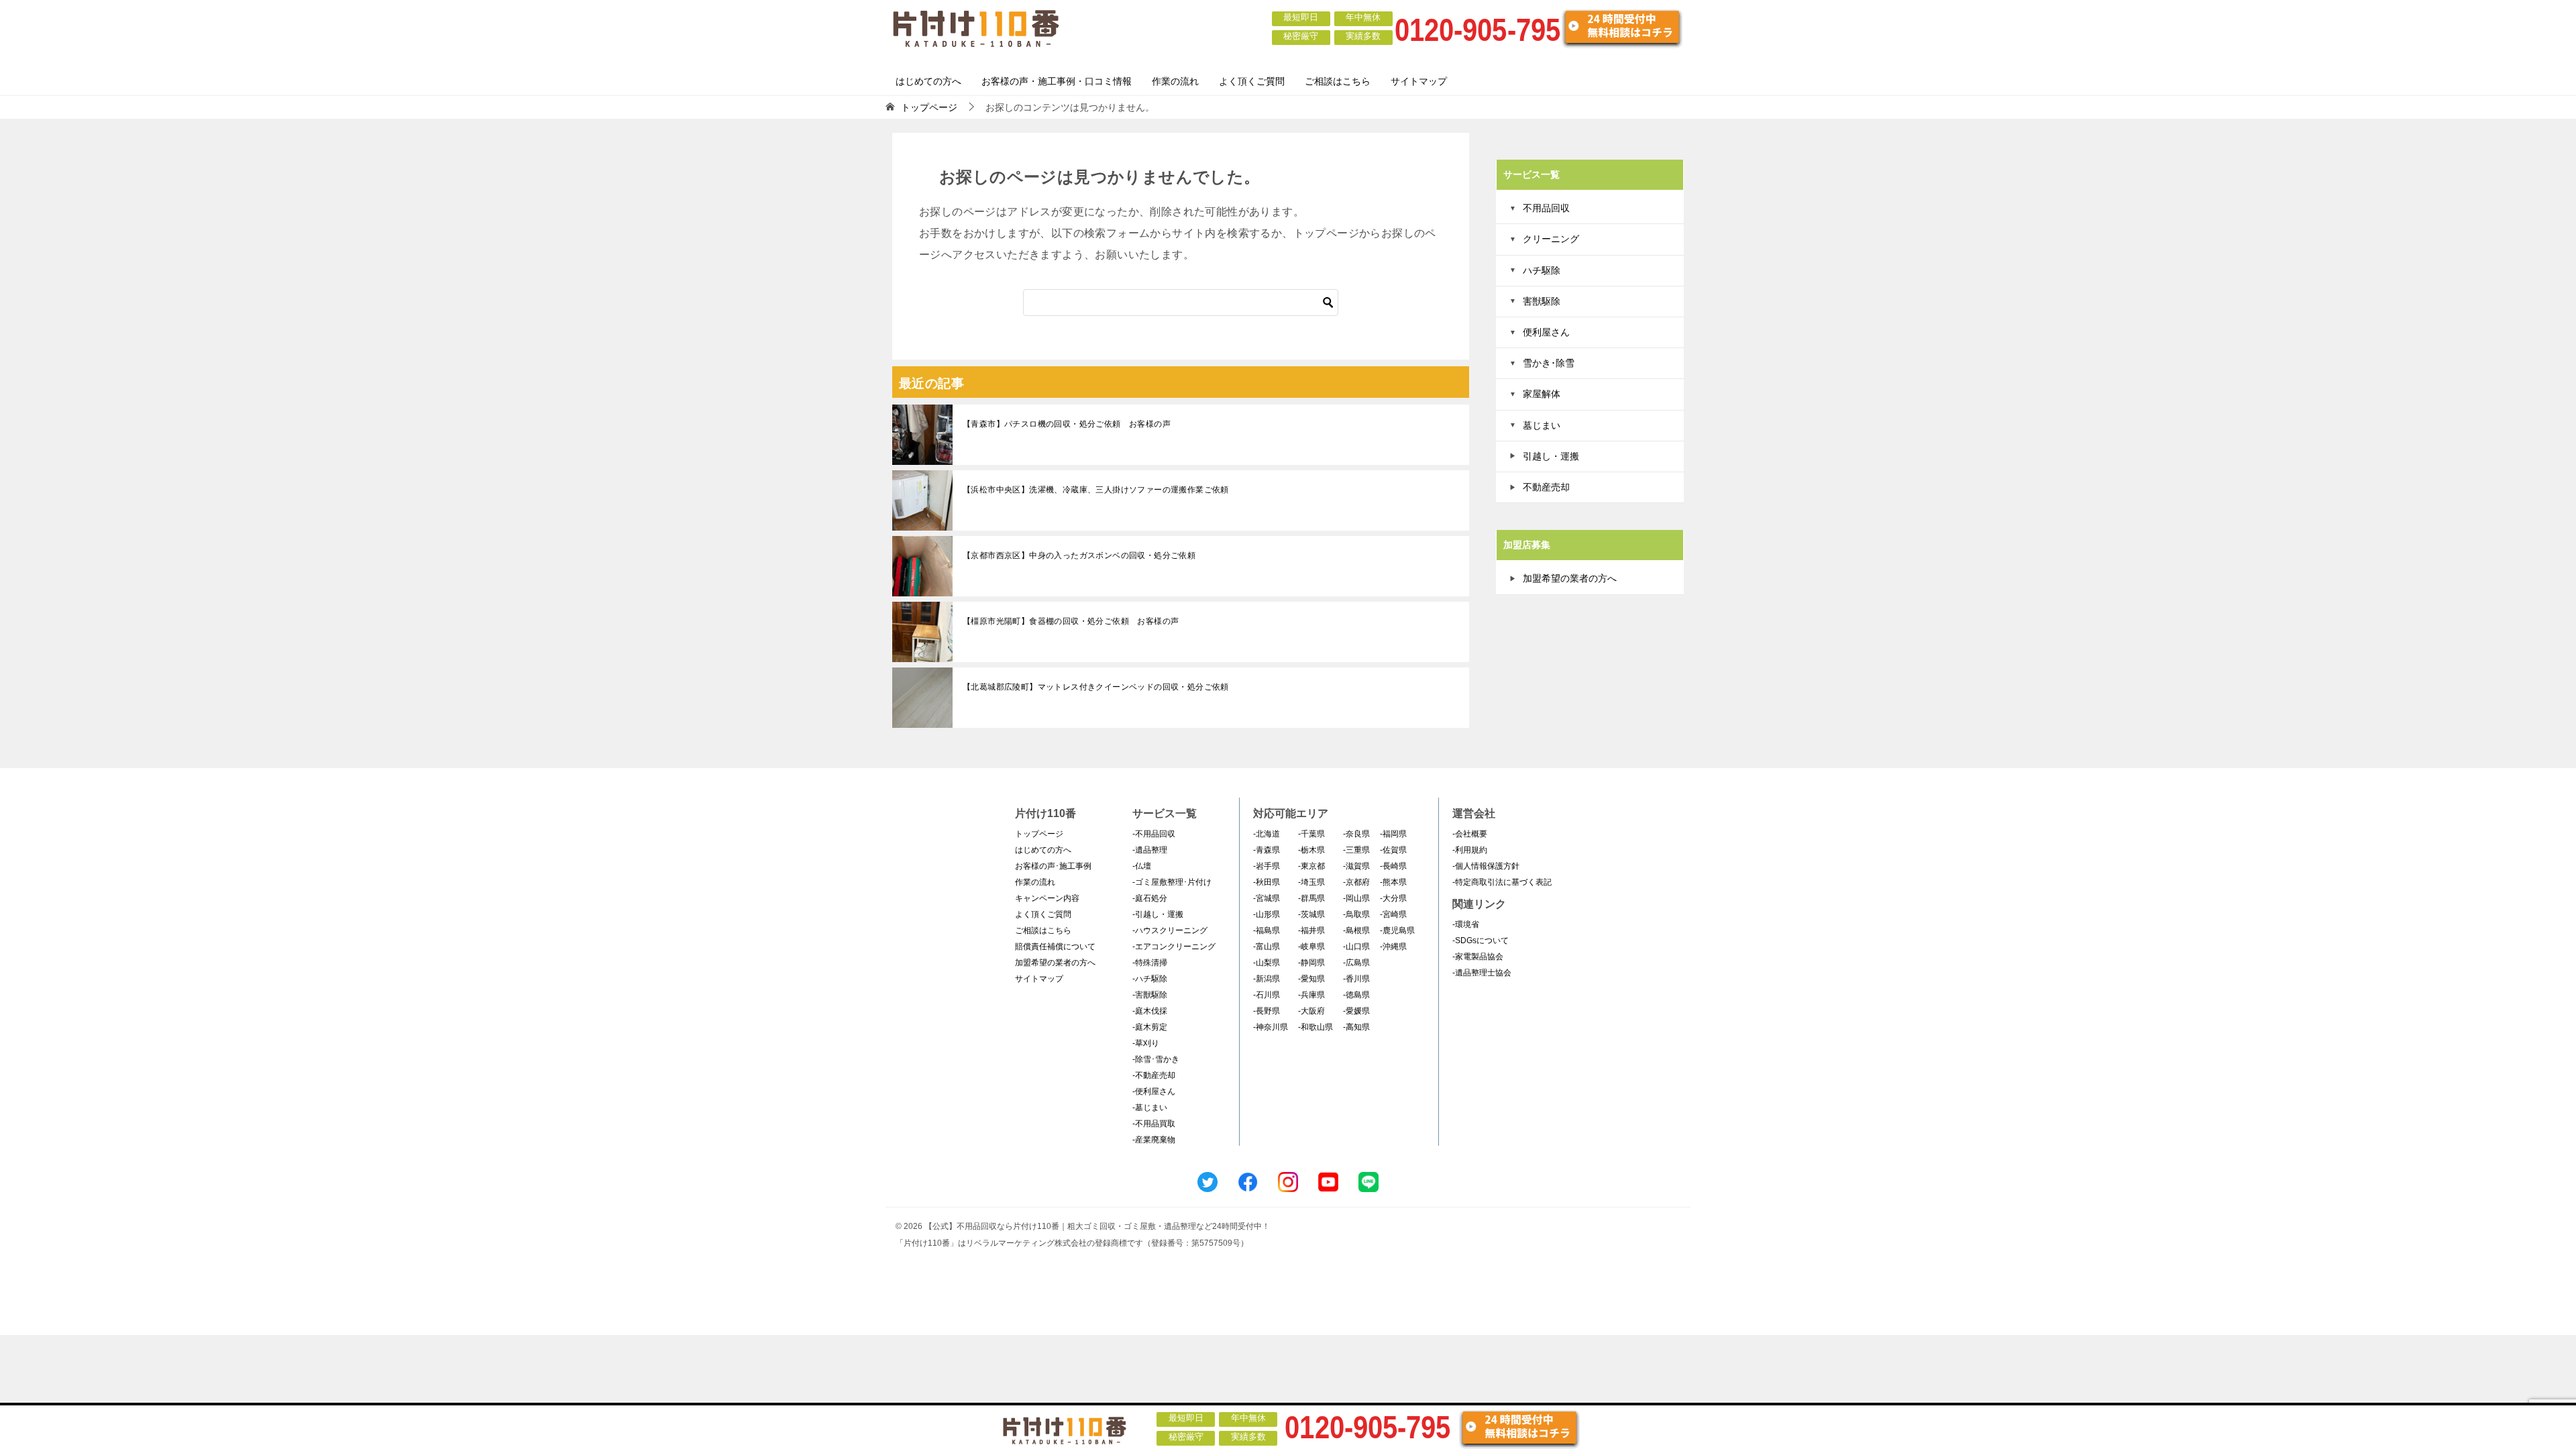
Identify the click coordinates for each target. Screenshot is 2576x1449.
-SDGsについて (1481, 941)
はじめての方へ (928, 81)
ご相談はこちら (1338, 81)
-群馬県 (1311, 898)
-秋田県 (1267, 882)
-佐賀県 (1393, 850)
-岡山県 (1356, 898)
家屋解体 (1542, 394)
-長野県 (1267, 1011)
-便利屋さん (1154, 1091)
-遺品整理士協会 (1482, 973)
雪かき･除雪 (1549, 363)
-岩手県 (1267, 866)
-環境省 (1466, 924)
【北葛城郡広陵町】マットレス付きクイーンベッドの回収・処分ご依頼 (1096, 687)
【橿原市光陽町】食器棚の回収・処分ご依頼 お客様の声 (1071, 621)
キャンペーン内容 (1047, 898)
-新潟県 (1267, 979)
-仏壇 (1142, 866)
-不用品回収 (1154, 834)
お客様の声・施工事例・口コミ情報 (1057, 81)
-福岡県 (1393, 834)
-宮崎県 (1393, 914)
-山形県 (1267, 914)
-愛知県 (1311, 979)
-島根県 (1356, 930)
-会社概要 (1470, 834)
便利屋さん (1546, 332)
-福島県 (1267, 930)
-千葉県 (1311, 834)
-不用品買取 (1154, 1124)
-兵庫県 (1311, 995)
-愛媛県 (1356, 1011)
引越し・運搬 (1551, 456)
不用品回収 (1546, 208)
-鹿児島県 (1397, 930)
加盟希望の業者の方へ (1570, 578)
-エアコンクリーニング (1174, 947)
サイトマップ (1419, 81)
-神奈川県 (1271, 1027)
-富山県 (1267, 947)
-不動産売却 (1154, 1075)
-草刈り (1146, 1043)
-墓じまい (1150, 1108)
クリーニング (1551, 239)
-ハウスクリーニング (1170, 930)
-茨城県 (1311, 914)
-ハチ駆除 (1150, 979)
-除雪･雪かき (1156, 1059)
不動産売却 (1546, 487)
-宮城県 (1267, 898)
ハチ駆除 (1542, 270)
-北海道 (1267, 834)
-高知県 (1356, 1027)
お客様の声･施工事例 (1053, 866)
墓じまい (1542, 425)
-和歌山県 (1316, 1027)
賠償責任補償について (1055, 947)
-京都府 (1356, 882)
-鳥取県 (1356, 914)
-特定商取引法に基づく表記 (1502, 882)
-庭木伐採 (1150, 1011)
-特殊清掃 (1150, 963)
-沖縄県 (1393, 947)
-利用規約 (1470, 850)
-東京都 (1311, 866)
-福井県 (1311, 930)
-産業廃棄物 (1154, 1140)
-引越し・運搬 (1158, 914)
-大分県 (1393, 898)
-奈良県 (1356, 834)
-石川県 (1267, 995)
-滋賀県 (1356, 866)
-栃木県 (1311, 850)
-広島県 (1356, 963)
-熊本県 (1393, 882)
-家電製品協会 (1478, 957)
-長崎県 (1393, 866)
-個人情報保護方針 (1486, 866)
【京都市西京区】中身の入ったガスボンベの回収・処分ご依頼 (1079, 555)
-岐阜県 (1311, 947)
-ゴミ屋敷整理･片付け (1172, 882)
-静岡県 (1311, 963)
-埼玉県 (1311, 882)
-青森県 (1267, 850)
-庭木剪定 (1150, 1027)
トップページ (1039, 834)
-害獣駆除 (1150, 995)
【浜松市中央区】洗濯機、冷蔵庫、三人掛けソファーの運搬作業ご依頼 (1096, 490)
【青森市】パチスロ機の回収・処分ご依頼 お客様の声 (1067, 424)
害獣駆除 (1542, 301)
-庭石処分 (1150, 898)
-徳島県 (1356, 995)
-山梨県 (1267, 963)
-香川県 (1356, 979)
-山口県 (1356, 947)
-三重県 (1356, 850)
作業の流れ (1175, 81)
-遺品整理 (1150, 850)
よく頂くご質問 (1252, 81)
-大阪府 (1311, 1011)
